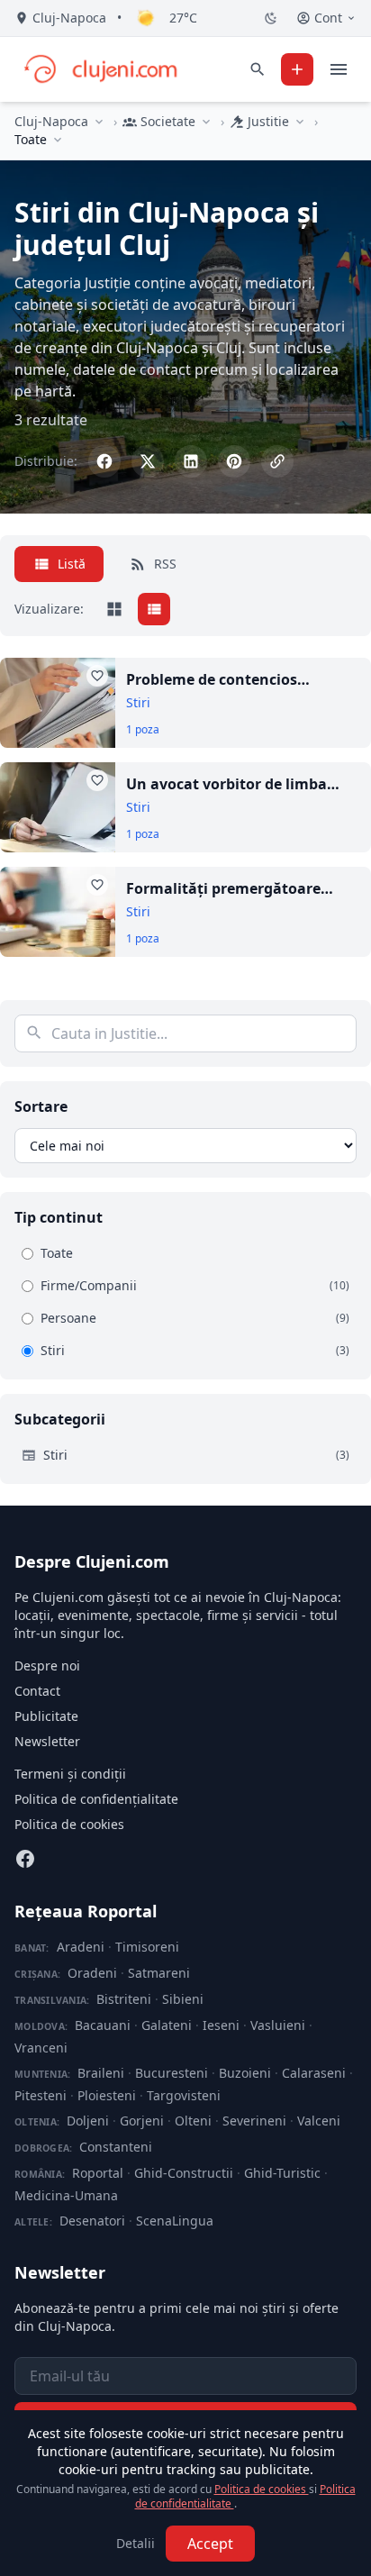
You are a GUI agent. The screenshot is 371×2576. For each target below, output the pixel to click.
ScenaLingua (175, 2221)
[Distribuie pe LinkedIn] (191, 461)
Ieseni (221, 2025)
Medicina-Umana (66, 2195)
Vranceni (41, 2048)
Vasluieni (278, 2025)
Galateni (167, 2025)
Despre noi (47, 1666)
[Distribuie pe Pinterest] (234, 461)
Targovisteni (184, 2095)
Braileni (101, 2073)
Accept (210, 2544)
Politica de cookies (69, 1824)
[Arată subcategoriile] (58, 140)
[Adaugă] (297, 69)
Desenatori (92, 2221)
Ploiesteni (107, 2095)
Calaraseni (314, 2073)
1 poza (143, 730)
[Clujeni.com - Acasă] (100, 69)
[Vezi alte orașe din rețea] (99, 122)
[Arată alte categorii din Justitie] (300, 122)
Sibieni (183, 1999)
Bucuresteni (172, 2073)
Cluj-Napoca (51, 121)
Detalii (136, 2543)
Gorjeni (142, 2121)
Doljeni (88, 2121)
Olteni (193, 2121)
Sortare (41, 1106)
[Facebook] (25, 1859)
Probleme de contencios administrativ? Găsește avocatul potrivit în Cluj (243, 680)
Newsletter (47, 1741)
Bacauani (103, 2025)
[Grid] (114, 609)
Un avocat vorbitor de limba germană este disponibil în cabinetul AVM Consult (226, 784)
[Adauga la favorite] (97, 676)
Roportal (98, 2173)
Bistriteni (124, 1999)
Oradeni (92, 1973)
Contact (37, 1691)
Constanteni (116, 2147)
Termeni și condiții (70, 1774)
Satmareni (159, 1973)
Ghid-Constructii (184, 2173)
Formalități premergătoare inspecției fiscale (223, 889)
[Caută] (258, 69)
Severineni (254, 2121)
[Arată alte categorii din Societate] (206, 122)
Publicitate (46, 1716)
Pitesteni (41, 2095)
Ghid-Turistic (282, 2173)
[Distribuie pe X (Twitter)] (148, 461)
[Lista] (154, 609)
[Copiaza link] (277, 461)
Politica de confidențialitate (96, 1799)
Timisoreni (147, 1947)
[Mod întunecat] (271, 18)
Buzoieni (245, 2073)
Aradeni (81, 1947)
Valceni (319, 2121)
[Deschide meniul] (339, 69)
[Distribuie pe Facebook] (104, 461)
